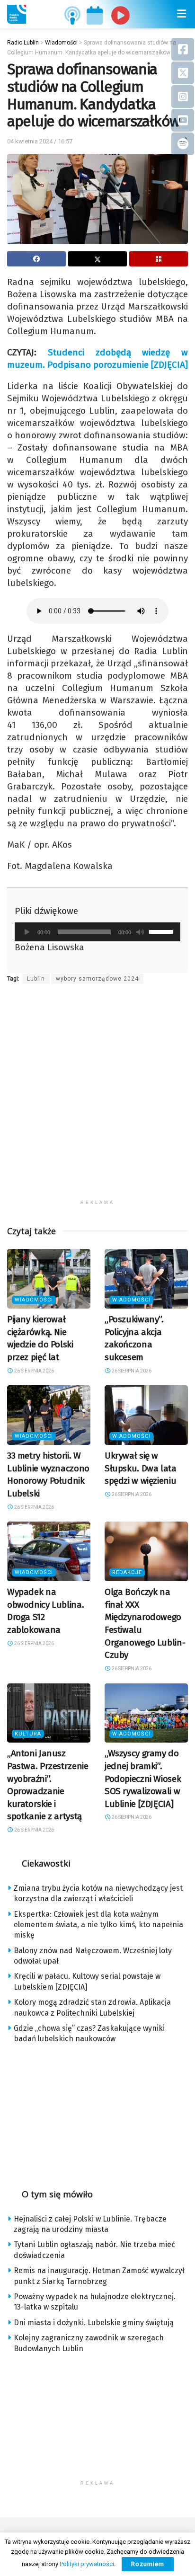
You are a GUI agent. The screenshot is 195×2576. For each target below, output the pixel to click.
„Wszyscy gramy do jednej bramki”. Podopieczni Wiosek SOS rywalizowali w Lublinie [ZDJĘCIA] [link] (143, 1778)
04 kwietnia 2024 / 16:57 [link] (40, 141)
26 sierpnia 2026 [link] (34, 1371)
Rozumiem (148, 2564)
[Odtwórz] (27, 932)
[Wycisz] (140, 932)
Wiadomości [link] (34, 1300)
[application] (97, 932)
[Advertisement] (97, 1098)
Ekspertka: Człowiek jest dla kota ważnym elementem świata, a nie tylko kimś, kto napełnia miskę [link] (98, 1925)
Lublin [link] (36, 979)
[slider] (162, 931)
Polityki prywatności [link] (87, 2564)
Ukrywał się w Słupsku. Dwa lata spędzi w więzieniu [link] (141, 1468)
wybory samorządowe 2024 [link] (97, 979)
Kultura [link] (28, 1734)
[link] (17, 14)
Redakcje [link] (127, 1572)
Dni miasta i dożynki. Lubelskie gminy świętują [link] (94, 2323)
